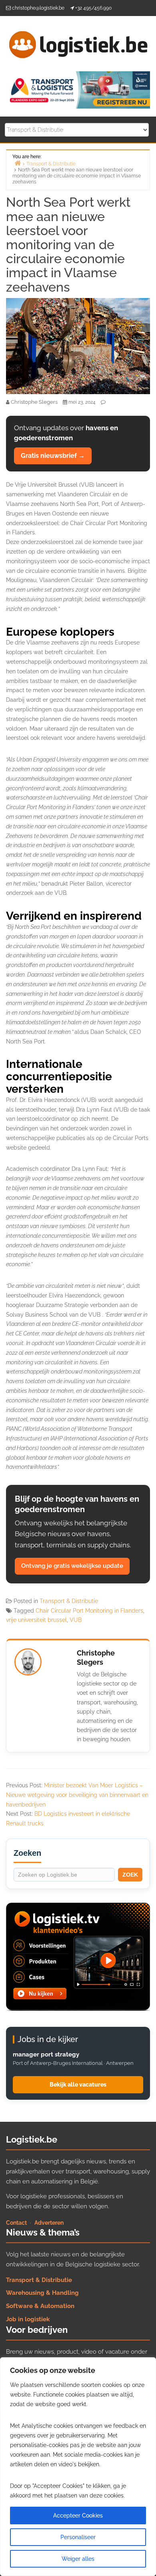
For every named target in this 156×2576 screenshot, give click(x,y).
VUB (76, 1620)
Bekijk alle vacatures (78, 2085)
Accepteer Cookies (78, 2516)
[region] (78, 2467)
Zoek (130, 1875)
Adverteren (49, 2223)
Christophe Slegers (96, 1658)
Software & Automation (40, 2306)
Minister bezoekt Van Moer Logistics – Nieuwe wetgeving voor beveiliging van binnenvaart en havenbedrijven (77, 1795)
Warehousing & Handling (42, 2293)
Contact (16, 2223)
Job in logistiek (28, 2319)
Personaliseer (78, 2537)
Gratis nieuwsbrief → (53, 456)
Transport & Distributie (69, 1601)
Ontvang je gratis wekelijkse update (72, 1566)
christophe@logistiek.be (38, 8)
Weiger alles (78, 2559)
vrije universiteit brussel (36, 1620)
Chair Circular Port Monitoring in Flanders (89, 1611)
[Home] (18, 163)
